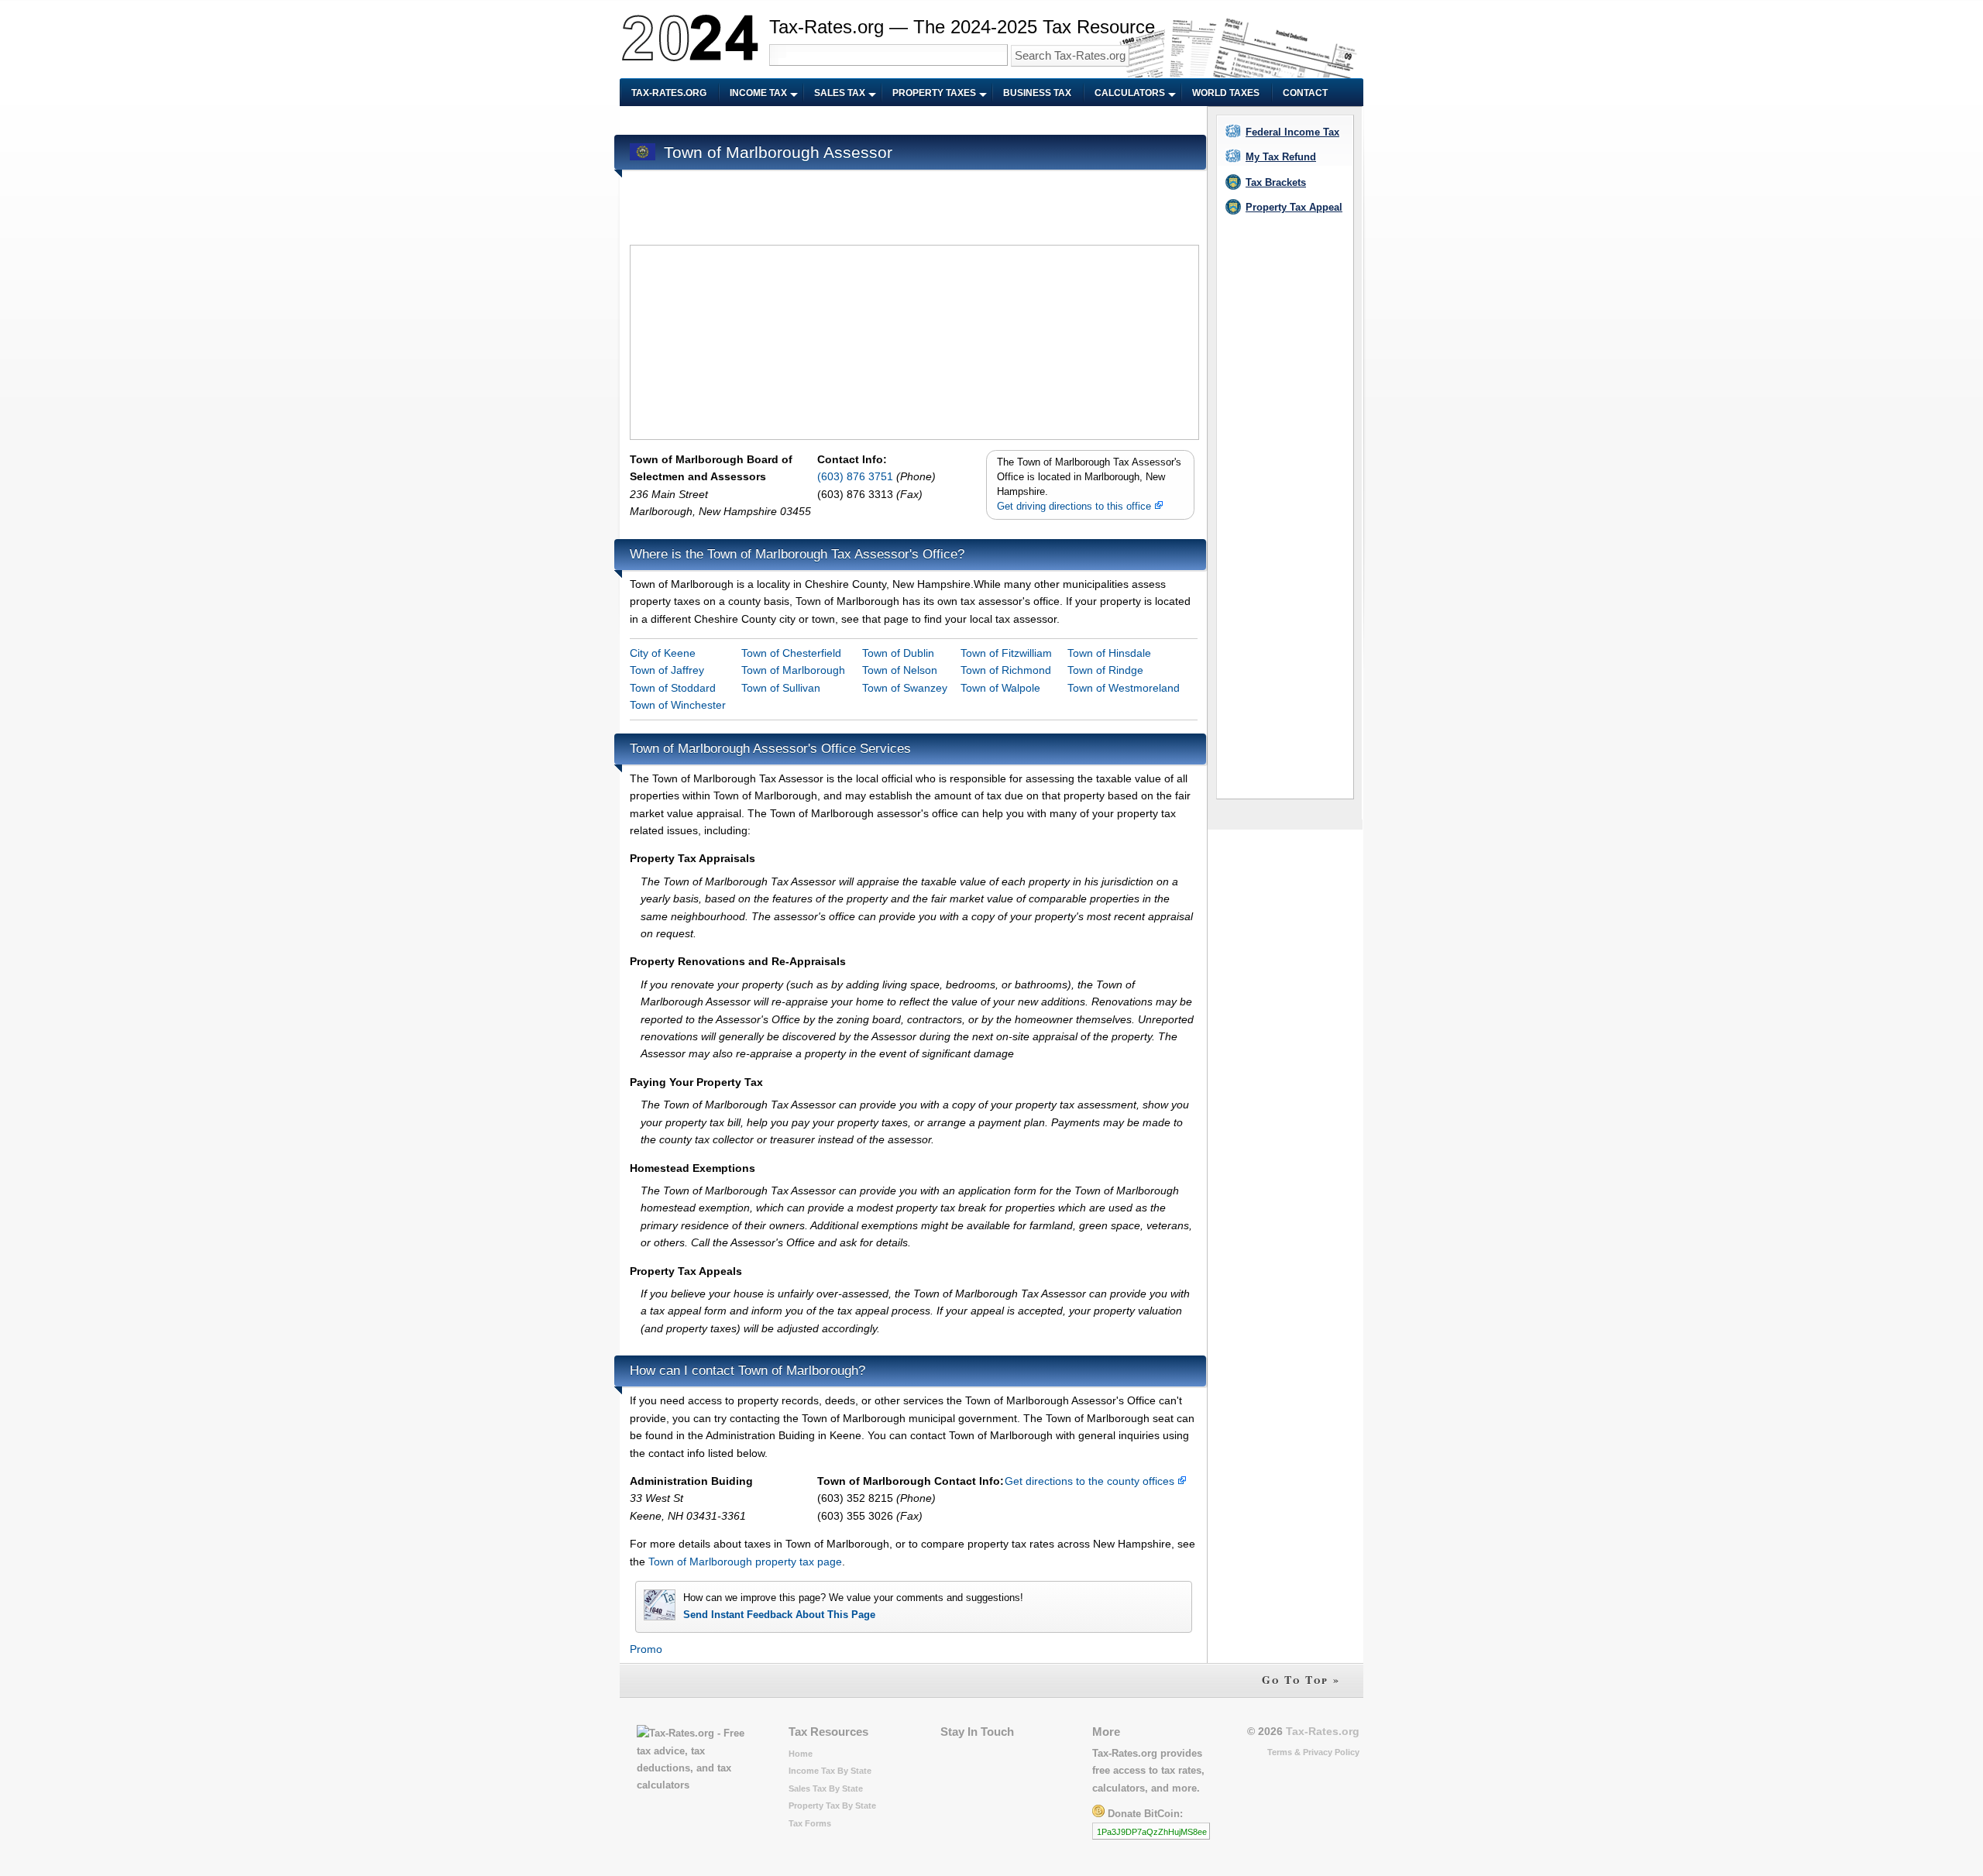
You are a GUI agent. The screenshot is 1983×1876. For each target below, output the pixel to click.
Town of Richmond (1006, 670)
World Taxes (1226, 93)
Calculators (1130, 93)
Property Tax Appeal (1294, 207)
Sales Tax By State (826, 1788)
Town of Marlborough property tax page (745, 1562)
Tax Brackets (1276, 182)
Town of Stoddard (673, 688)
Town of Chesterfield (791, 653)
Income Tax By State (830, 1771)
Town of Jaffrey (667, 670)
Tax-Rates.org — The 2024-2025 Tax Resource (962, 27)
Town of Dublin (898, 653)
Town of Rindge (1105, 670)
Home (801, 1754)
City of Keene (663, 653)
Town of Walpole (1000, 688)
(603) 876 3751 (857, 476)
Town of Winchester (678, 705)
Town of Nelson (900, 670)
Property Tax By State (832, 1806)
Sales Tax (840, 93)
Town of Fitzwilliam (1006, 653)
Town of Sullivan (781, 688)
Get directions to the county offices (1091, 1481)
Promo (646, 1649)
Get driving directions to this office (1076, 507)
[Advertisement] (912, 121)
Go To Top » (1301, 1680)
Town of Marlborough (793, 670)
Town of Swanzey (905, 688)
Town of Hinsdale (1109, 653)
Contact (1305, 93)
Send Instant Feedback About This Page (779, 1615)
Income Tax (758, 93)
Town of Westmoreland (1124, 688)
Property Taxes (934, 93)
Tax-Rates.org (669, 93)
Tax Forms (810, 1823)
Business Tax (1037, 93)
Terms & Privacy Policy (1313, 1752)
